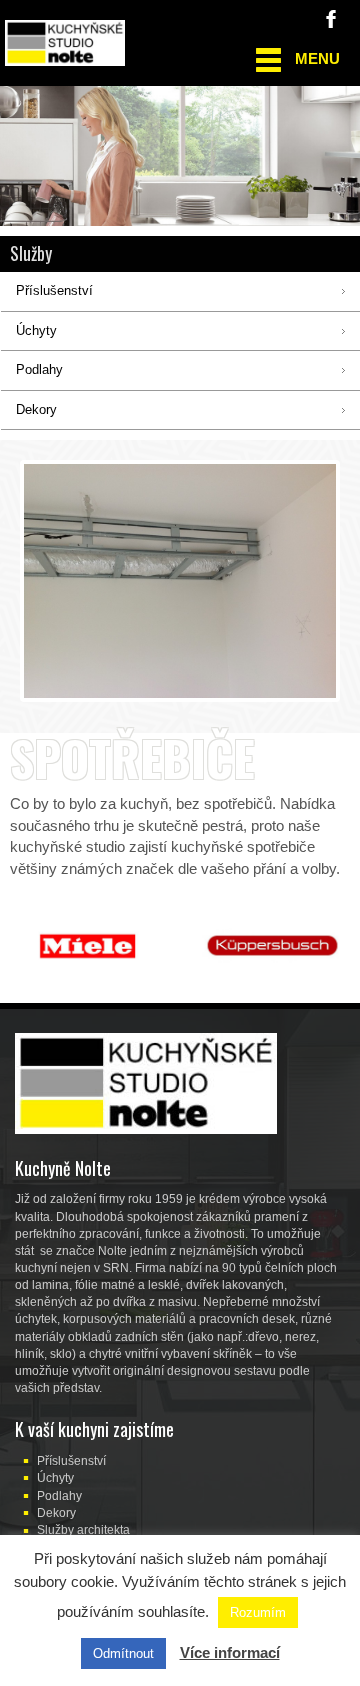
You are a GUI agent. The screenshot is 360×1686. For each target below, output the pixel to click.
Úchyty (55, 1478)
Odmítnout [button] (123, 1653)
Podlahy (59, 1496)
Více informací (230, 1652)
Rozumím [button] (258, 1612)
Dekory (56, 1513)
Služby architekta (83, 1530)
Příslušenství (71, 1461)
